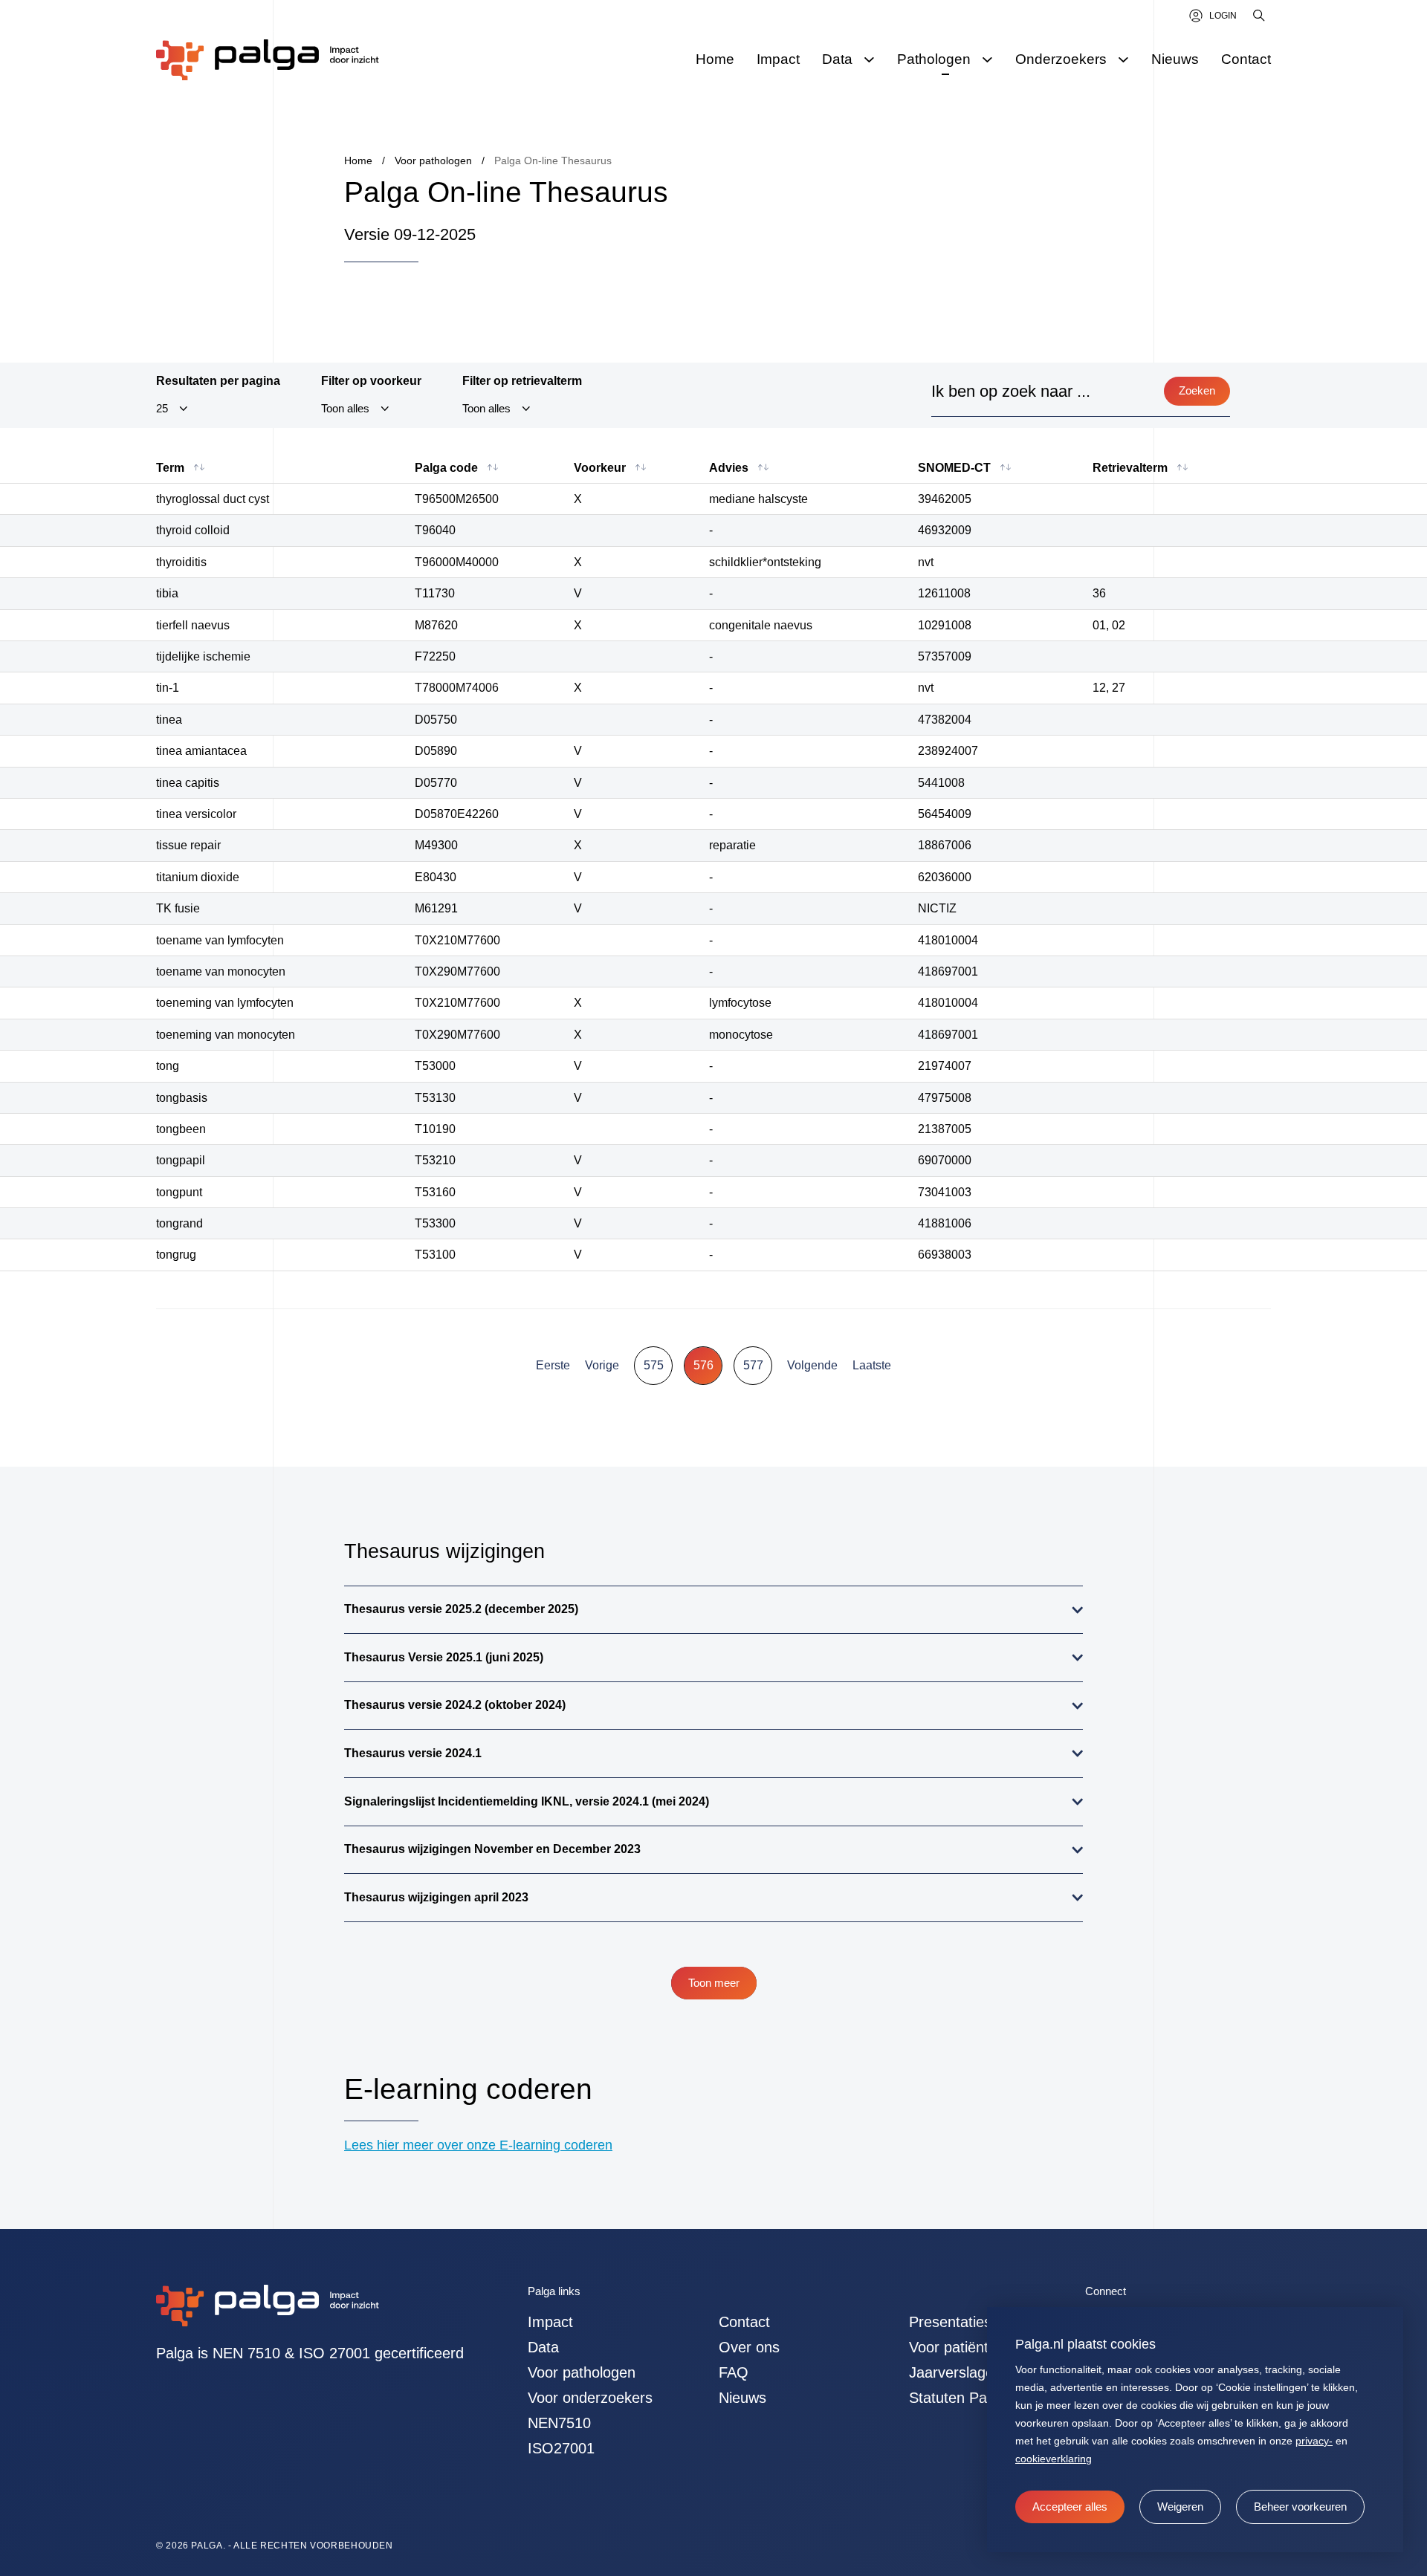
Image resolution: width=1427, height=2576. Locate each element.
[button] (1180, 2507)
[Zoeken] (1260, 16)
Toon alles (345, 409)
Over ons (749, 2347)
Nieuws (742, 2398)
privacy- (1314, 2441)
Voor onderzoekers (590, 2398)
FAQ (734, 2372)
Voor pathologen (582, 2372)
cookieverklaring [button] (1054, 2459)
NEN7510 (559, 2423)
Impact (550, 2322)
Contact (744, 2322)
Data (543, 2347)
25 (162, 409)
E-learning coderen (468, 2089)
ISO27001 (561, 2448)
